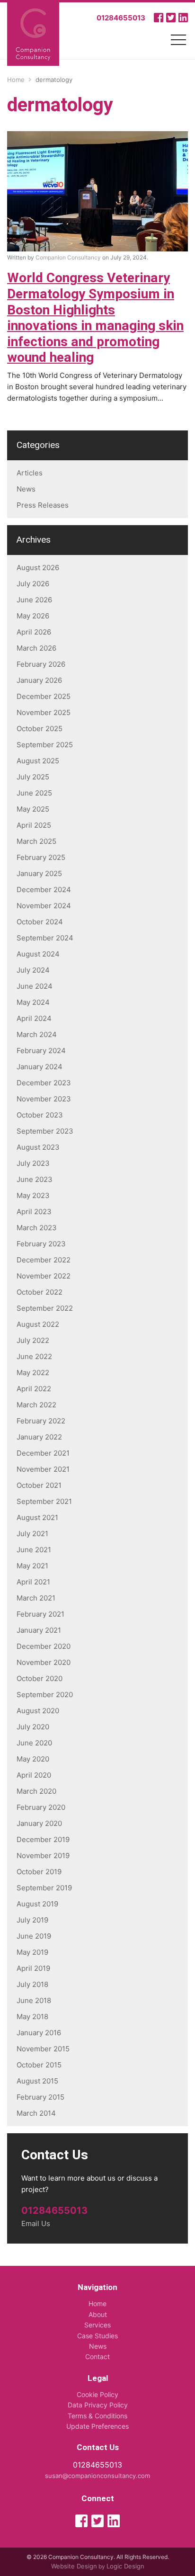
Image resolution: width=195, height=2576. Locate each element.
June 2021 (34, 1550)
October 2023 (40, 1115)
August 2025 (38, 761)
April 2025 (34, 825)
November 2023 (44, 1099)
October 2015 (39, 2065)
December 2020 (44, 1646)
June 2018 (34, 2000)
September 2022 (45, 1308)
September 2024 (45, 938)
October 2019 (39, 1872)
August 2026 (38, 568)
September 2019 (44, 1888)
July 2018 (32, 1984)
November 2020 (44, 1662)
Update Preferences (97, 2426)
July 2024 (33, 970)
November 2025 (44, 712)
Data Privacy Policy (98, 2405)
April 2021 (33, 1582)
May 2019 (32, 1952)
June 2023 (35, 1179)
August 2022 (38, 1324)
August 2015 (37, 2081)
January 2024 (40, 1067)
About (98, 2314)
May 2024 (33, 1002)
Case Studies (97, 2336)
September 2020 (45, 1695)
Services (97, 2325)
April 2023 (34, 1212)
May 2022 (33, 1373)
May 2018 (32, 2017)
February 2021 (40, 1614)
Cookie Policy (97, 2394)
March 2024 (37, 1034)
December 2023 (44, 1083)
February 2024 (41, 1051)
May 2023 (33, 1195)
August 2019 (37, 1904)
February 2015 (40, 2097)
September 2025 (45, 745)
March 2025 (36, 841)
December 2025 (44, 696)
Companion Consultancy (68, 257)
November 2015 (43, 2049)
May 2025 (33, 809)
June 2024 (35, 986)
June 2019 (34, 1936)
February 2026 (41, 664)
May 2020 (33, 1759)
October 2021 (39, 1485)
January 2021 (39, 1630)
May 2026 (33, 616)
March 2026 (36, 648)
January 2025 (39, 873)
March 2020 (36, 1791)
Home (97, 2303)
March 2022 (36, 1405)
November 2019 (43, 1856)
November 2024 (44, 906)
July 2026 (33, 584)
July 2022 (33, 1340)
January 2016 (39, 2033)
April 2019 (33, 1968)
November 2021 (43, 1469)
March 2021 (36, 1598)
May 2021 (32, 1566)
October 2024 (40, 922)
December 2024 (44, 890)
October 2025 (40, 729)
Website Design (74, 2566)
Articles (30, 473)
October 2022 (40, 1292)
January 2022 (39, 1437)
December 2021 (43, 1453)
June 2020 (34, 1743)
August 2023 (38, 1147)
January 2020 (39, 1823)
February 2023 (41, 1244)
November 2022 (44, 1276)
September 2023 (45, 1131)
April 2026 (34, 632)
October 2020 (40, 1678)
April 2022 (34, 1389)
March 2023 (37, 1228)
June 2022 (34, 1356)
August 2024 (38, 954)
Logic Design (125, 2566)
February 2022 (41, 1421)
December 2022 (44, 1260)
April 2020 (34, 1775)
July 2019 (32, 1920)
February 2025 (41, 857)
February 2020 (41, 1807)
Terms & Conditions (97, 2416)
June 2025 (34, 793)
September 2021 (44, 1501)
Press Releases (43, 505)
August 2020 (38, 1711)
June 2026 (34, 600)
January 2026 (39, 680)
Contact (97, 2357)
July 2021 (32, 1534)
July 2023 (33, 1163)
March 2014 (36, 2113)
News (26, 489)
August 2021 (37, 1517)
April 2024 (34, 1018)
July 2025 (33, 777)
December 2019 (43, 1839)
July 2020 (33, 1727)
